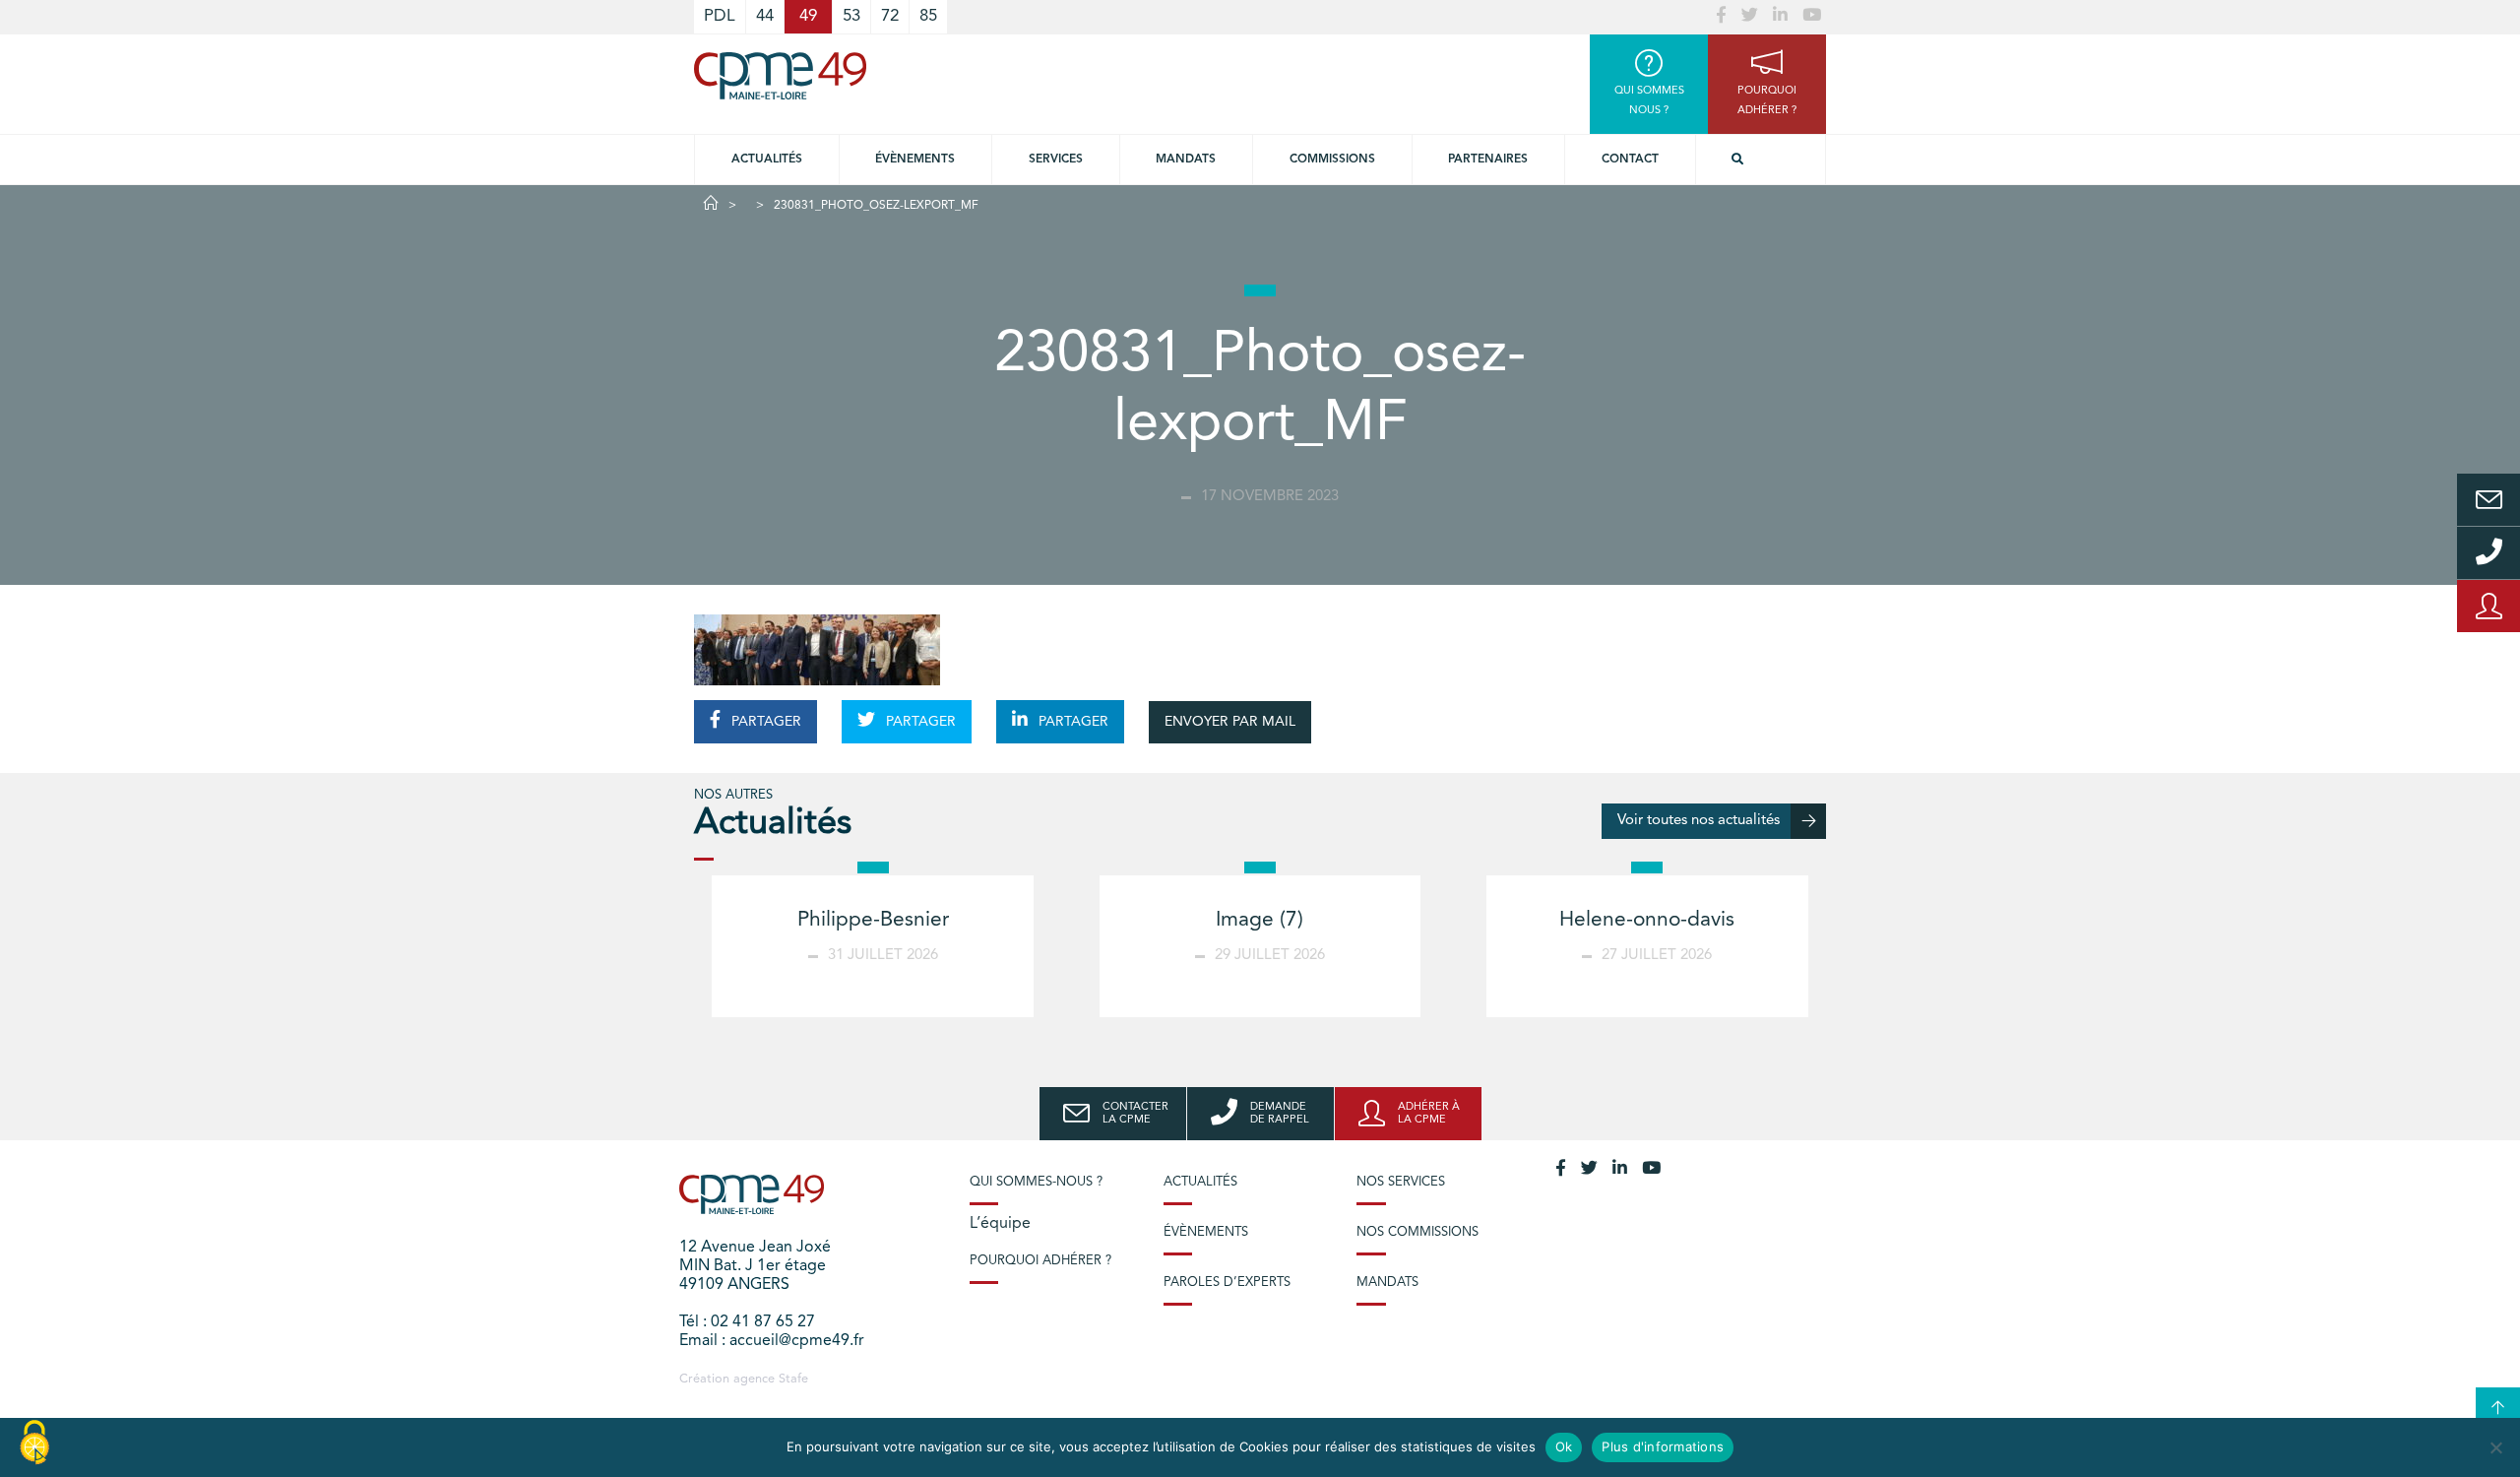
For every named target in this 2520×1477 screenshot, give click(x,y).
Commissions (1332, 160)
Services (1056, 160)
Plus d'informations (1663, 1446)
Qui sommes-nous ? (1036, 1182)
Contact (1630, 160)
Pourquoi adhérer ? (1040, 1261)
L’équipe (1000, 1224)
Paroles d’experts (1227, 1283)
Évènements (915, 160)
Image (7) (1260, 920)
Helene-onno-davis (1647, 920)
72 (890, 16)
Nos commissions (1417, 1232)
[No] (2495, 1447)
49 (808, 16)
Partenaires (1488, 160)
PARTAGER (764, 722)
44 (765, 16)
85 (928, 16)
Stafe (793, 1379)
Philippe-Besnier (873, 920)
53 (851, 16)
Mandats (1186, 160)
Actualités (767, 160)
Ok (1564, 1446)
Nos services (1401, 1182)
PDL (720, 16)
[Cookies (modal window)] (34, 1444)
